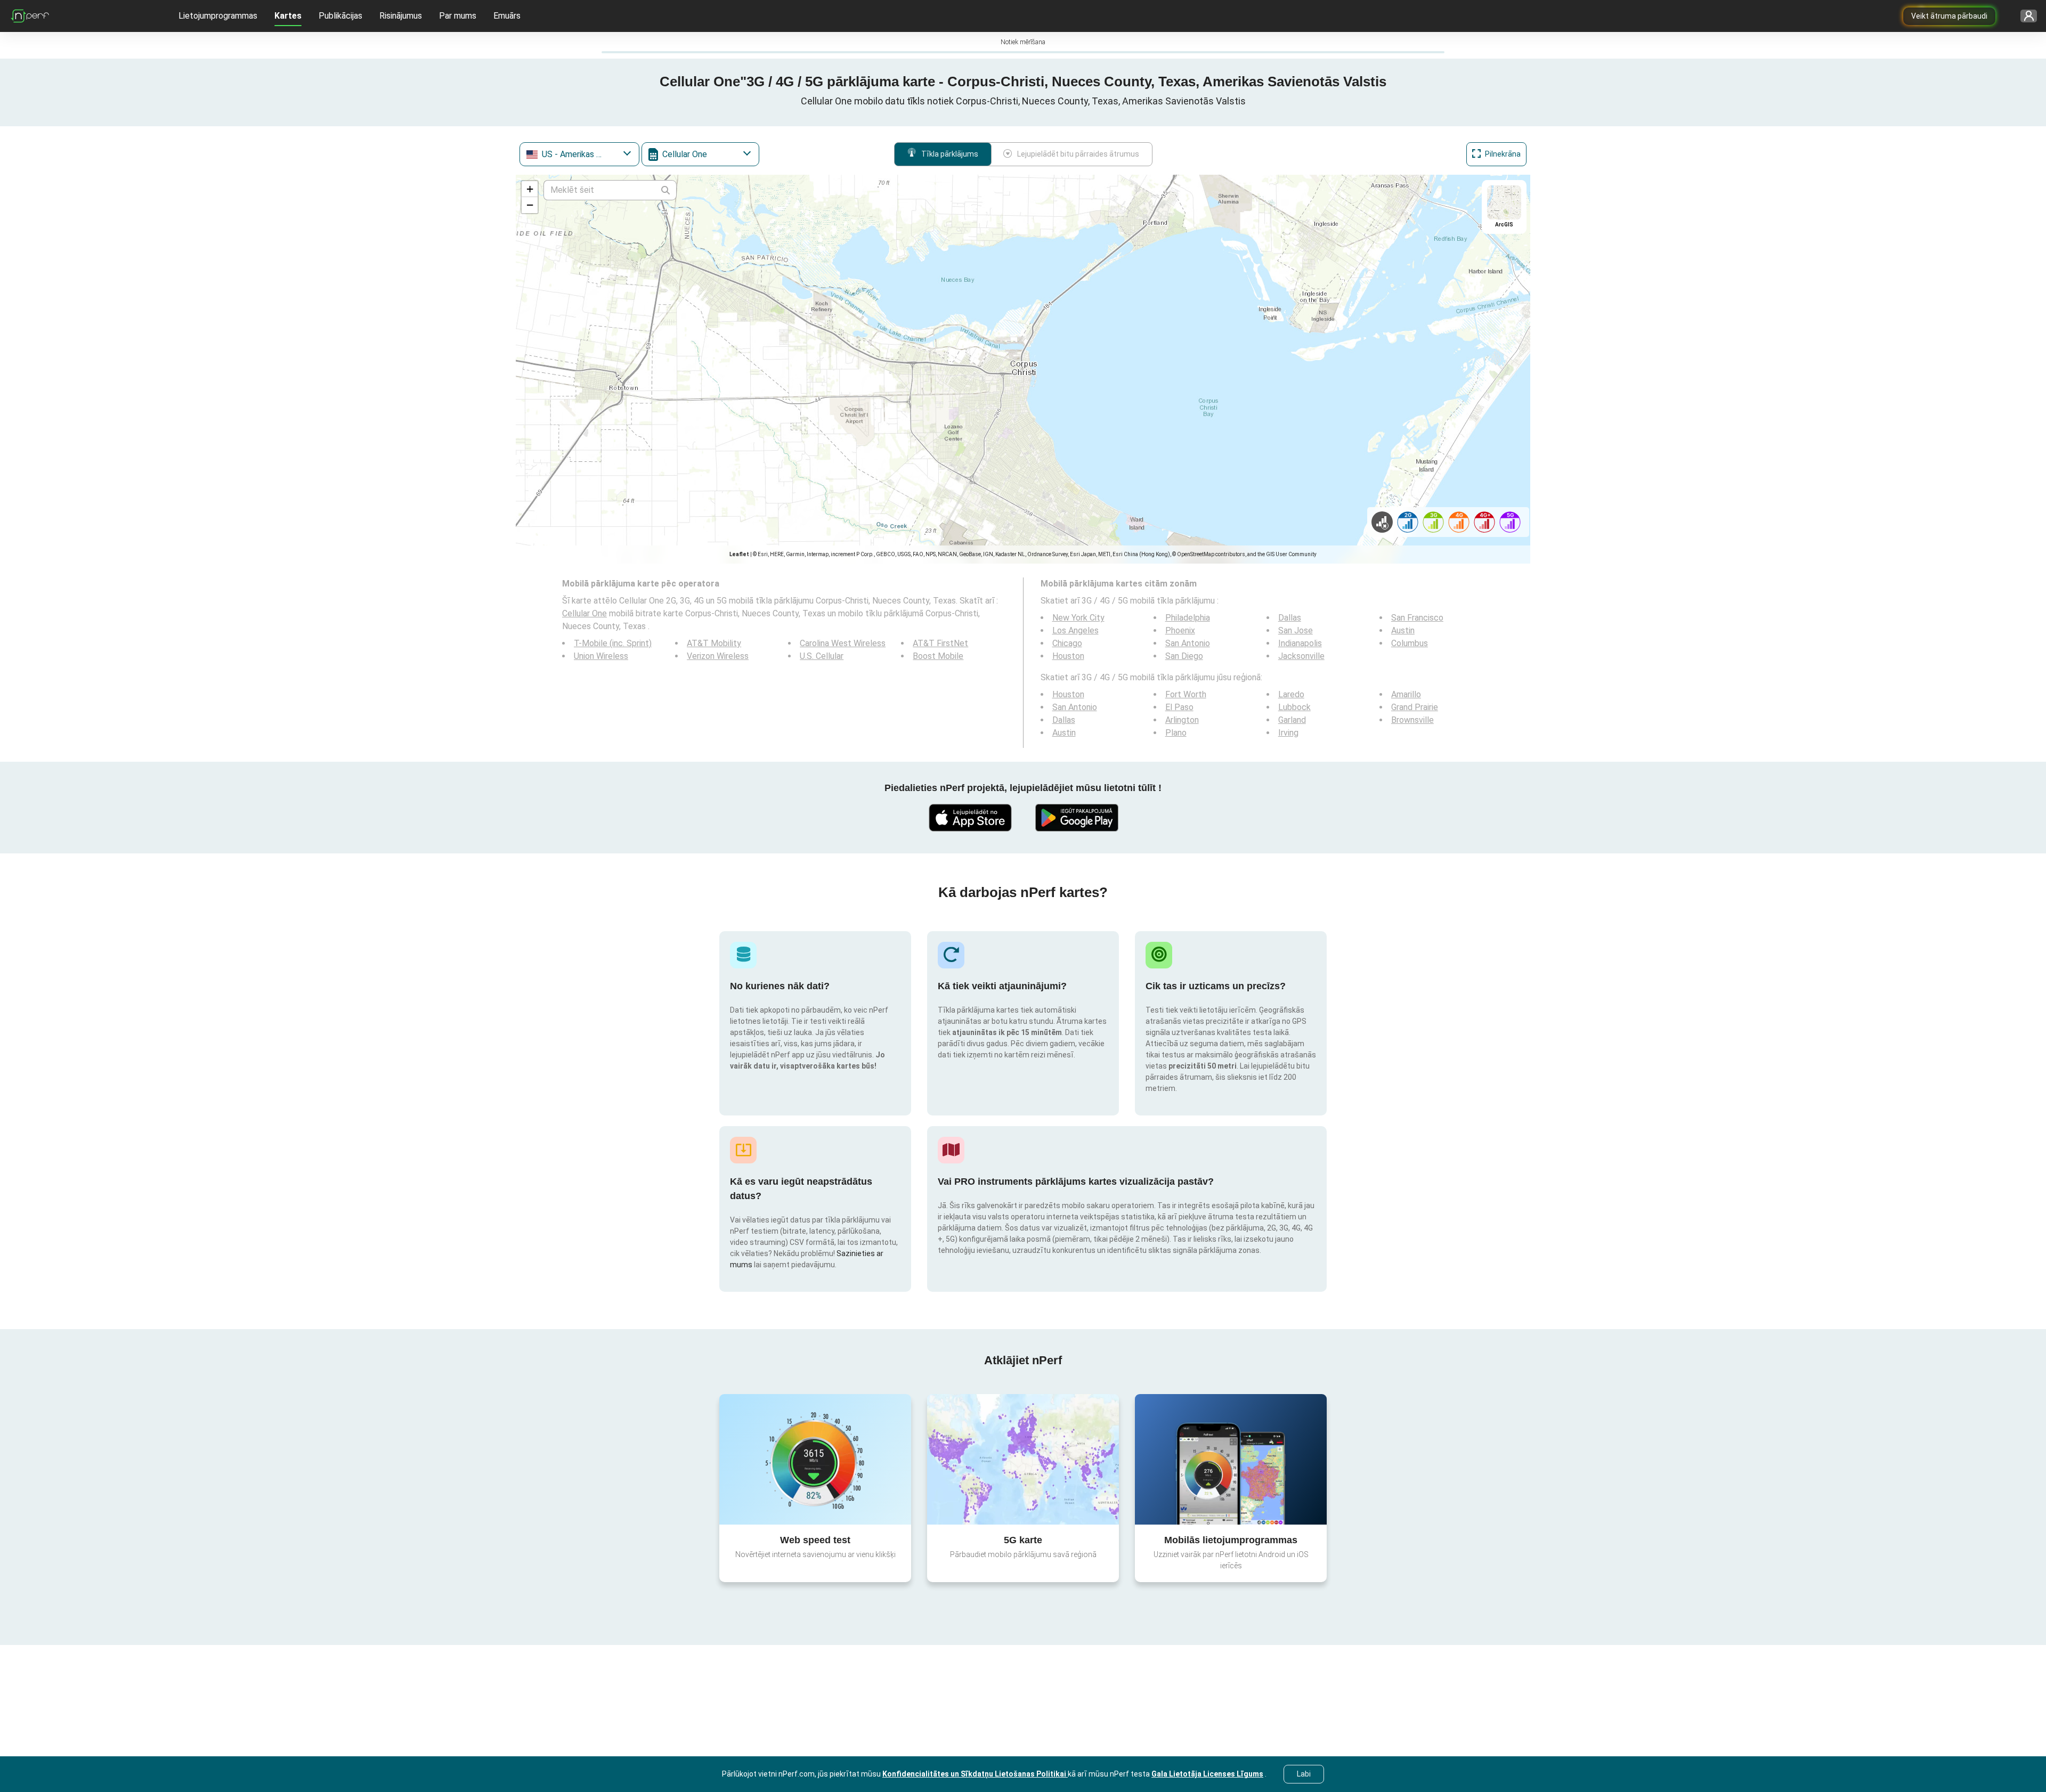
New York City (1078, 618)
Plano (1176, 733)
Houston (1068, 656)
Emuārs (507, 16)
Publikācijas (340, 16)
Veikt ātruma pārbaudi (1949, 16)
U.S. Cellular (822, 656)
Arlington (1182, 720)
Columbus (1410, 643)
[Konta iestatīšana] (2025, 16)
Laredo (1291, 694)
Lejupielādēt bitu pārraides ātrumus (1078, 154)
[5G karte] (1023, 1459)
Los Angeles (1075, 630)
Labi (1304, 1774)
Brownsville (1412, 720)
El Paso (1179, 707)
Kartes (288, 16)
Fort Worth (1186, 694)
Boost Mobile (938, 656)
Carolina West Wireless (843, 643)
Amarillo (1406, 694)
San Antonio (1188, 643)
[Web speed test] (815, 1459)
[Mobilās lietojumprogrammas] (1231, 1459)
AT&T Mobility (714, 643)
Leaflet (739, 554)
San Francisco (1417, 618)
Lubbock (1294, 707)
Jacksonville (1301, 656)
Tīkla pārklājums (950, 154)
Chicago (1067, 643)
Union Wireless (601, 656)
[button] (530, 189)
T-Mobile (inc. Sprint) (613, 643)
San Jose (1296, 630)
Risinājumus (401, 16)
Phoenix (1180, 630)
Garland (1292, 720)
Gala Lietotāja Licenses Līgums (1207, 1774)
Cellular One (584, 613)
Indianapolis (1300, 643)
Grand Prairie (1415, 707)
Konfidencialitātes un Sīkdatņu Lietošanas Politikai (975, 1774)
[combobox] (579, 154)
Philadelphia (1188, 618)
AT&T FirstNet (940, 643)
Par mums (458, 16)
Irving (1288, 733)
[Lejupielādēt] (970, 818)
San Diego (1184, 656)
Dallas (1290, 618)
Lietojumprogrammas (218, 16)
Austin (1403, 630)
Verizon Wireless (718, 656)
